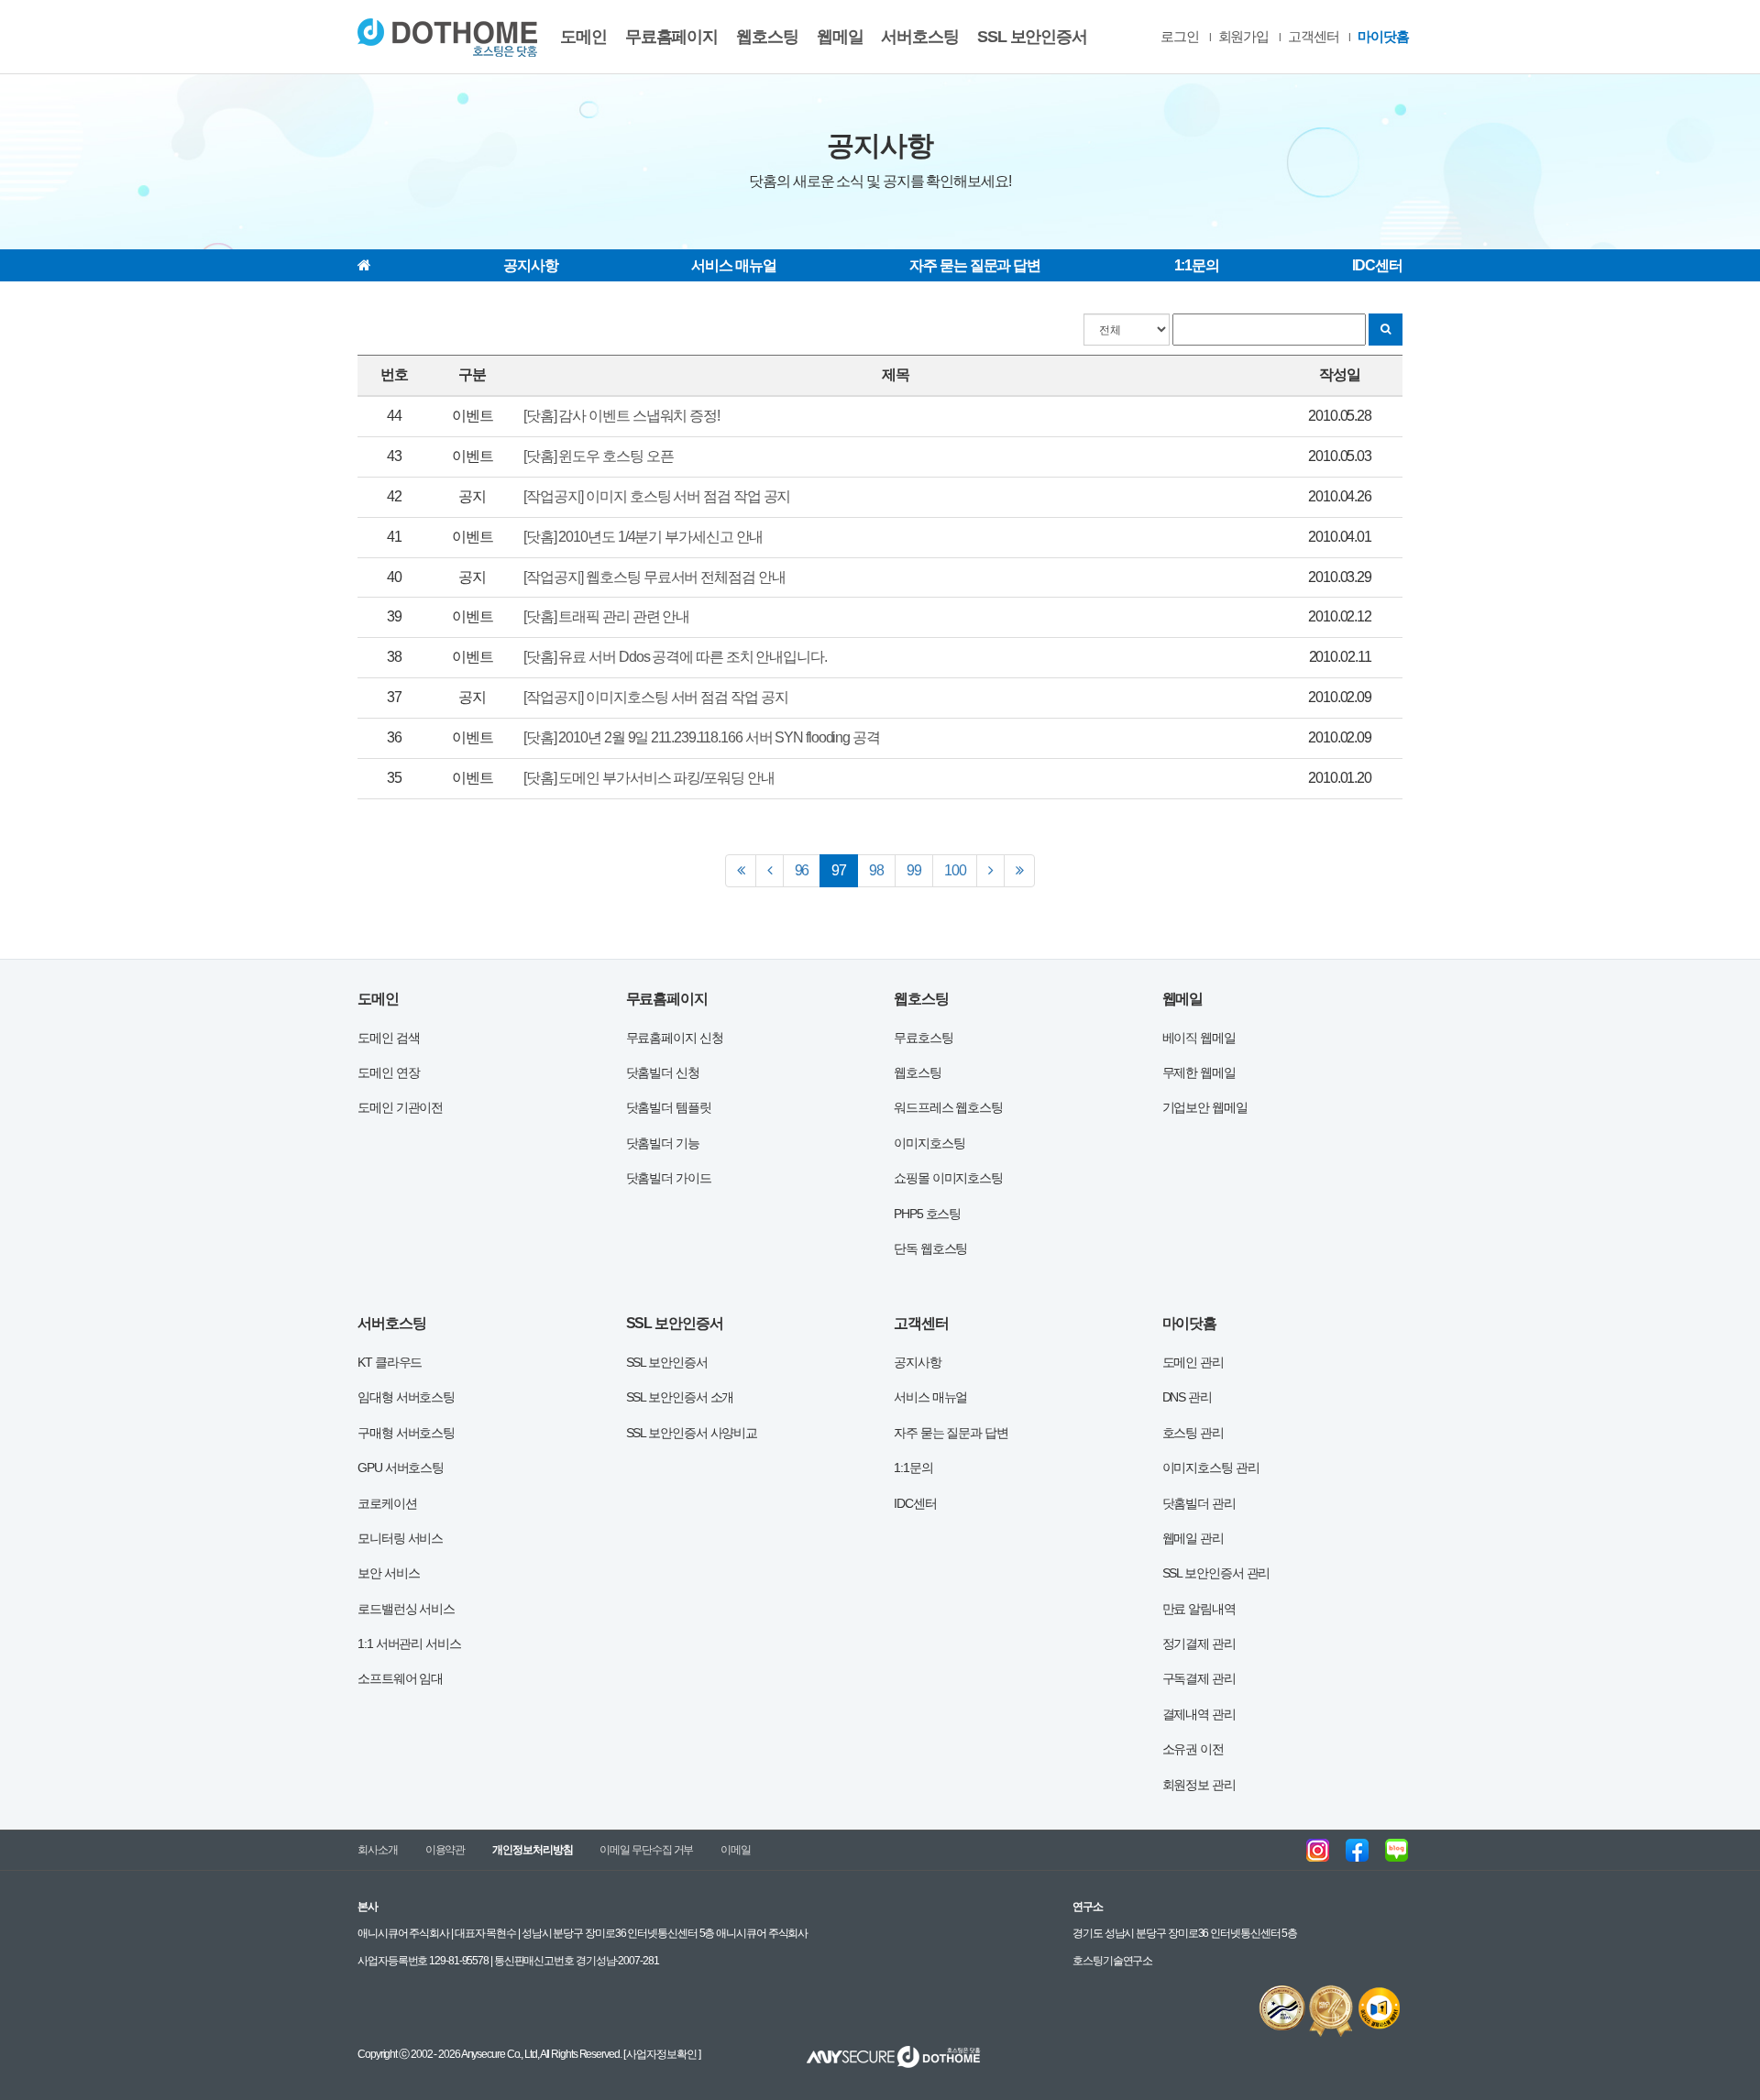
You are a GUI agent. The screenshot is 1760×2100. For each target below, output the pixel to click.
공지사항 (531, 265)
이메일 (736, 1850)
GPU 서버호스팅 (401, 1468)
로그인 (1180, 36)
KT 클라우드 (390, 1362)
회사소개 (378, 1850)
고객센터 (1314, 36)
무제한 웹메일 (1199, 1072)
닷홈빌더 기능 (663, 1143)
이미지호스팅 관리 (1211, 1468)
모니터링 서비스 (400, 1538)
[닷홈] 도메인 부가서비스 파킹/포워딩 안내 (649, 778)
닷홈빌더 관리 (1199, 1503)
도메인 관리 (1193, 1362)
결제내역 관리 (1199, 1714)
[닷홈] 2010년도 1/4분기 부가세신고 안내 (643, 537)
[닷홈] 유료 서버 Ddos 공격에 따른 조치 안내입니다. (675, 657)
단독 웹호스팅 (930, 1248)
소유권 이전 (1193, 1749)
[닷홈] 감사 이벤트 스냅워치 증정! (621, 416)
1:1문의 (1197, 265)
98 (876, 870)
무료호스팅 (924, 1038)
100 (955, 870)
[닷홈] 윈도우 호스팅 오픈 (599, 456)
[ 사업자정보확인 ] (661, 2054)
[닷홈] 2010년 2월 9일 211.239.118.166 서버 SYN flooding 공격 (702, 737)
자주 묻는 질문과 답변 (975, 265)
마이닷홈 (1383, 36)
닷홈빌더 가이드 (669, 1178)
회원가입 (1244, 36)
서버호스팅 (920, 37)
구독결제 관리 (1199, 1678)
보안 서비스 (388, 1573)
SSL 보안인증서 (1032, 37)
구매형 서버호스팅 (406, 1433)
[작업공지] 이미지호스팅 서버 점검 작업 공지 (656, 697)
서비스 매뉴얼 (733, 265)
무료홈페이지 (671, 37)
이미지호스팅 (929, 1143)
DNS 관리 (1187, 1397)
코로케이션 (387, 1503)
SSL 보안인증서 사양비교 (692, 1433)
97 (845, 870)
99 (914, 870)
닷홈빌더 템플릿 (669, 1107)
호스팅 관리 (1193, 1433)
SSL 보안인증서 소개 (680, 1397)
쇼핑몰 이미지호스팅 (948, 1178)
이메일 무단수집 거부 (646, 1850)
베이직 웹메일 (1199, 1038)
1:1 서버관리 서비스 (409, 1644)
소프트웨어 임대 (400, 1678)
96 (802, 870)
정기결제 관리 (1199, 1644)
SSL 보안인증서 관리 (1216, 1573)
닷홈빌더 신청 (663, 1072)
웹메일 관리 (1193, 1538)
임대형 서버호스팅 (406, 1397)
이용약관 (445, 1850)
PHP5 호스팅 (927, 1214)
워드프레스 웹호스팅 (948, 1107)
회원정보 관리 (1199, 1785)
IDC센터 (1377, 265)
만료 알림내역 (1199, 1609)
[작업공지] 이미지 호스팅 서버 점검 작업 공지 (657, 496)
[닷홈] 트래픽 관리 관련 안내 (606, 616)
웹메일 (840, 37)
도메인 (583, 37)
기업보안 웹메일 (1205, 1107)
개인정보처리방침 (532, 1850)
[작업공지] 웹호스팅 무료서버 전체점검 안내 (654, 577)
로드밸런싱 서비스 (406, 1609)
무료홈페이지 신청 (675, 1038)
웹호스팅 (767, 37)
